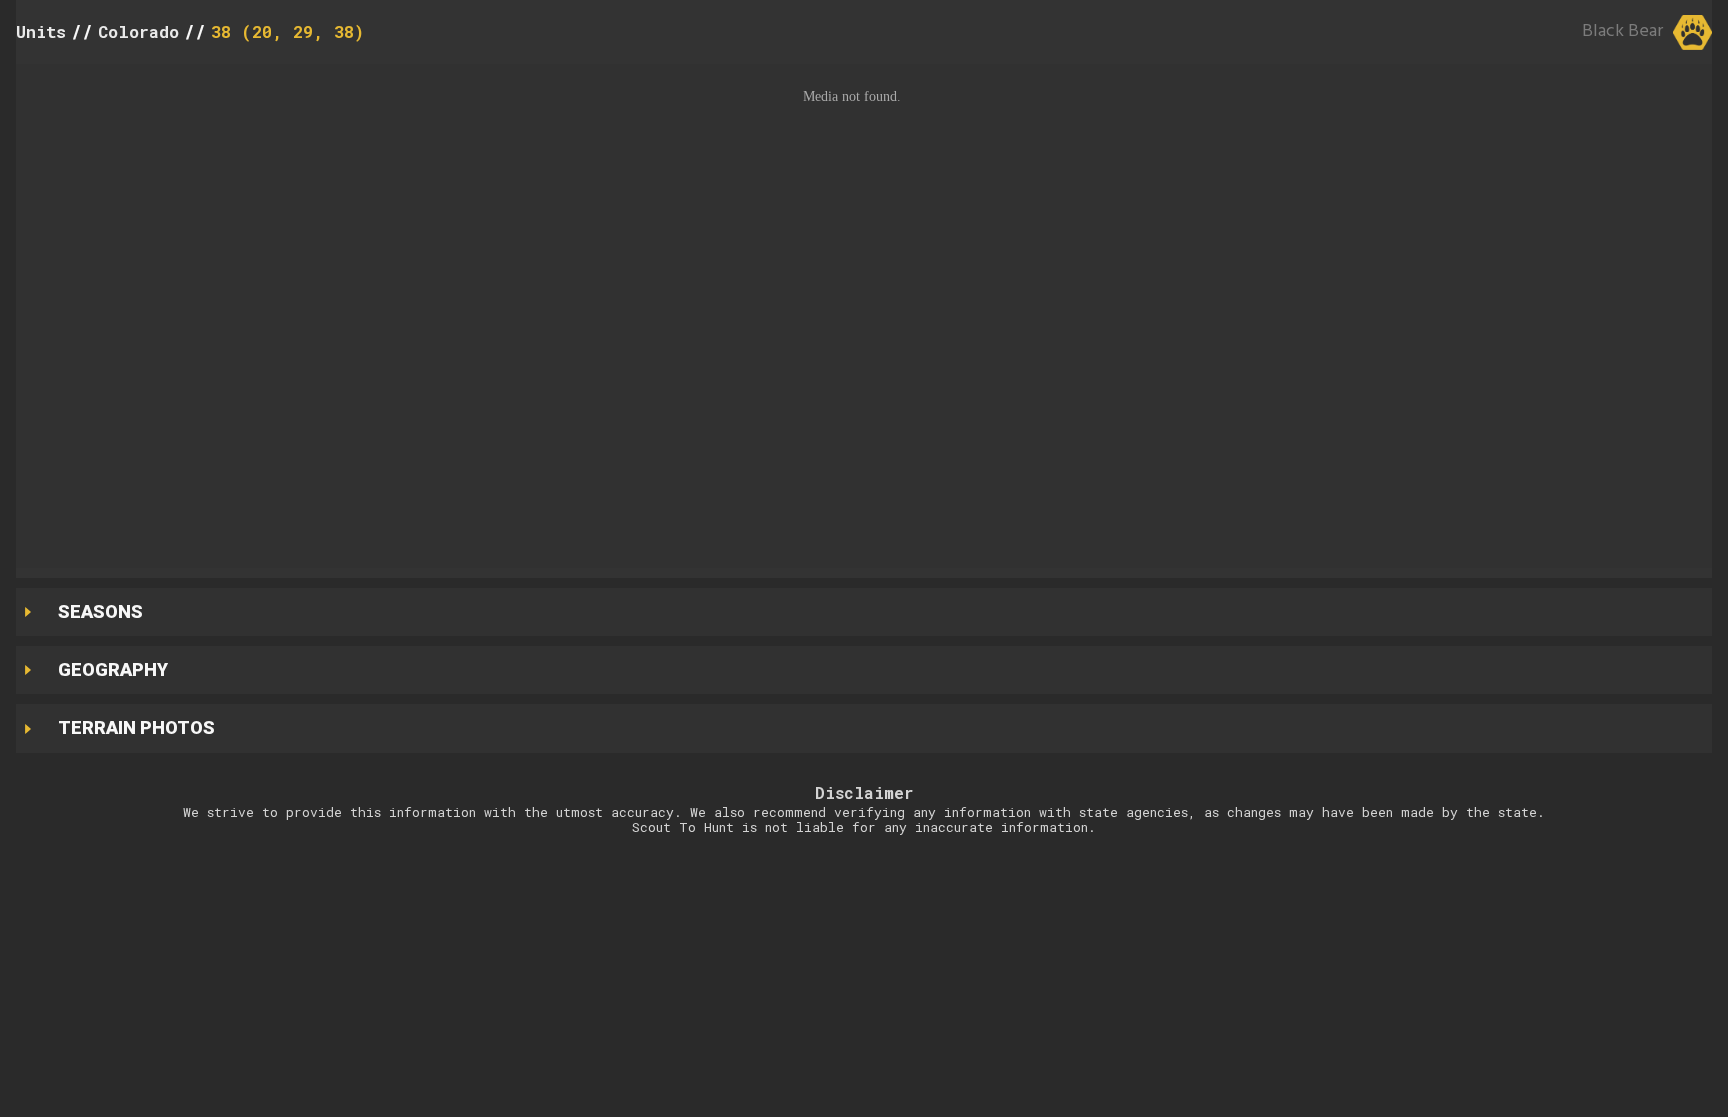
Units (41, 31)
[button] (864, 316)
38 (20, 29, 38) (287, 31)
